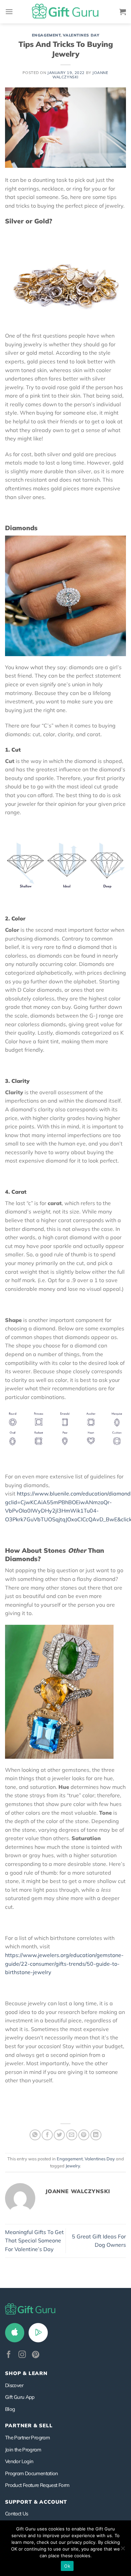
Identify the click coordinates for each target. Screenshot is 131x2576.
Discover (14, 2385)
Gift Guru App (20, 2397)
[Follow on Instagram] (22, 2355)
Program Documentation (32, 2473)
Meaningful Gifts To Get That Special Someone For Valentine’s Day (34, 2241)
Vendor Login (19, 2461)
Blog (10, 2409)
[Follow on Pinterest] (36, 2355)
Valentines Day (81, 35)
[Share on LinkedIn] (96, 2135)
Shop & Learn (26, 2373)
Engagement (46, 35)
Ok (67, 2566)
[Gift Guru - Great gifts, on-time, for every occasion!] (65, 12)
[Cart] (123, 12)
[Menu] (9, 12)
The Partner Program (27, 2438)
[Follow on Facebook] (9, 2355)
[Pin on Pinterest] (84, 2135)
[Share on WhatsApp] (35, 2135)
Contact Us (17, 2514)
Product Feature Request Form (37, 2485)
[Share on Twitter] (59, 2135)
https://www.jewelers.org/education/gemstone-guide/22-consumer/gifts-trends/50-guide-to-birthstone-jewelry (64, 1964)
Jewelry (73, 2166)
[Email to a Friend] (72, 2135)
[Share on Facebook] (47, 2135)
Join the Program (23, 2450)
